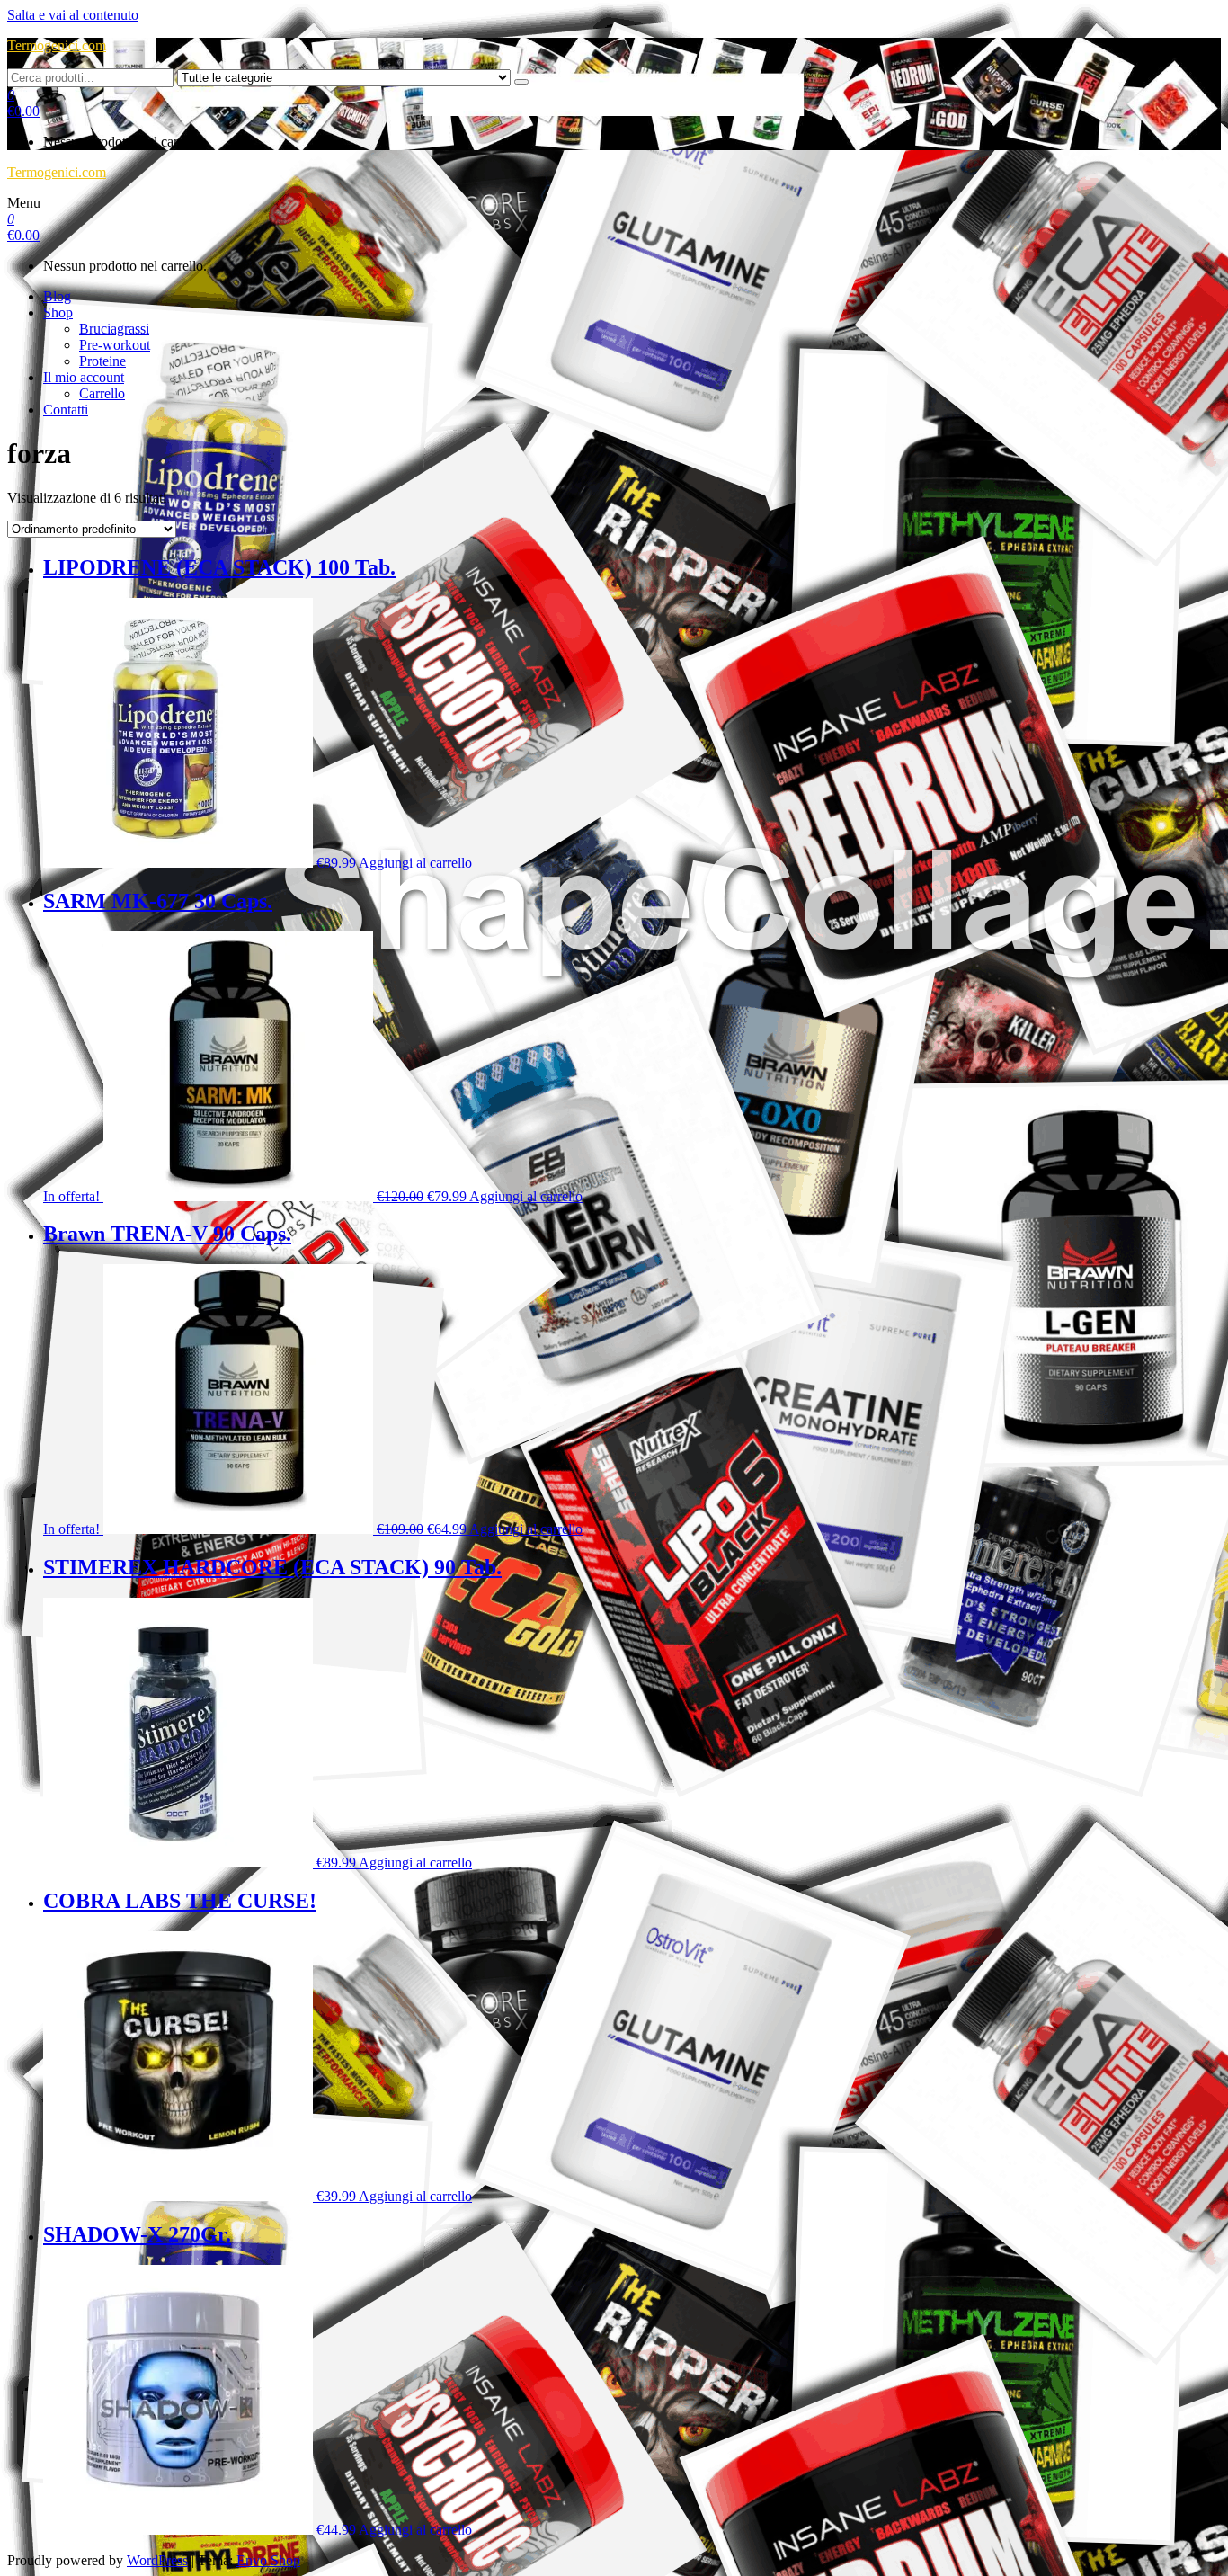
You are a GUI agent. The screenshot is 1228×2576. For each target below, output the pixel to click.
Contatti (66, 410)
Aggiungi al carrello (415, 863)
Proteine (102, 361)
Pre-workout (115, 345)
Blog (57, 296)
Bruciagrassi (114, 329)
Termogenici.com (57, 45)
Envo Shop (268, 2560)
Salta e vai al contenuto (73, 15)
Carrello (102, 393)
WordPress (157, 2560)
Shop (58, 312)
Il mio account (84, 377)
